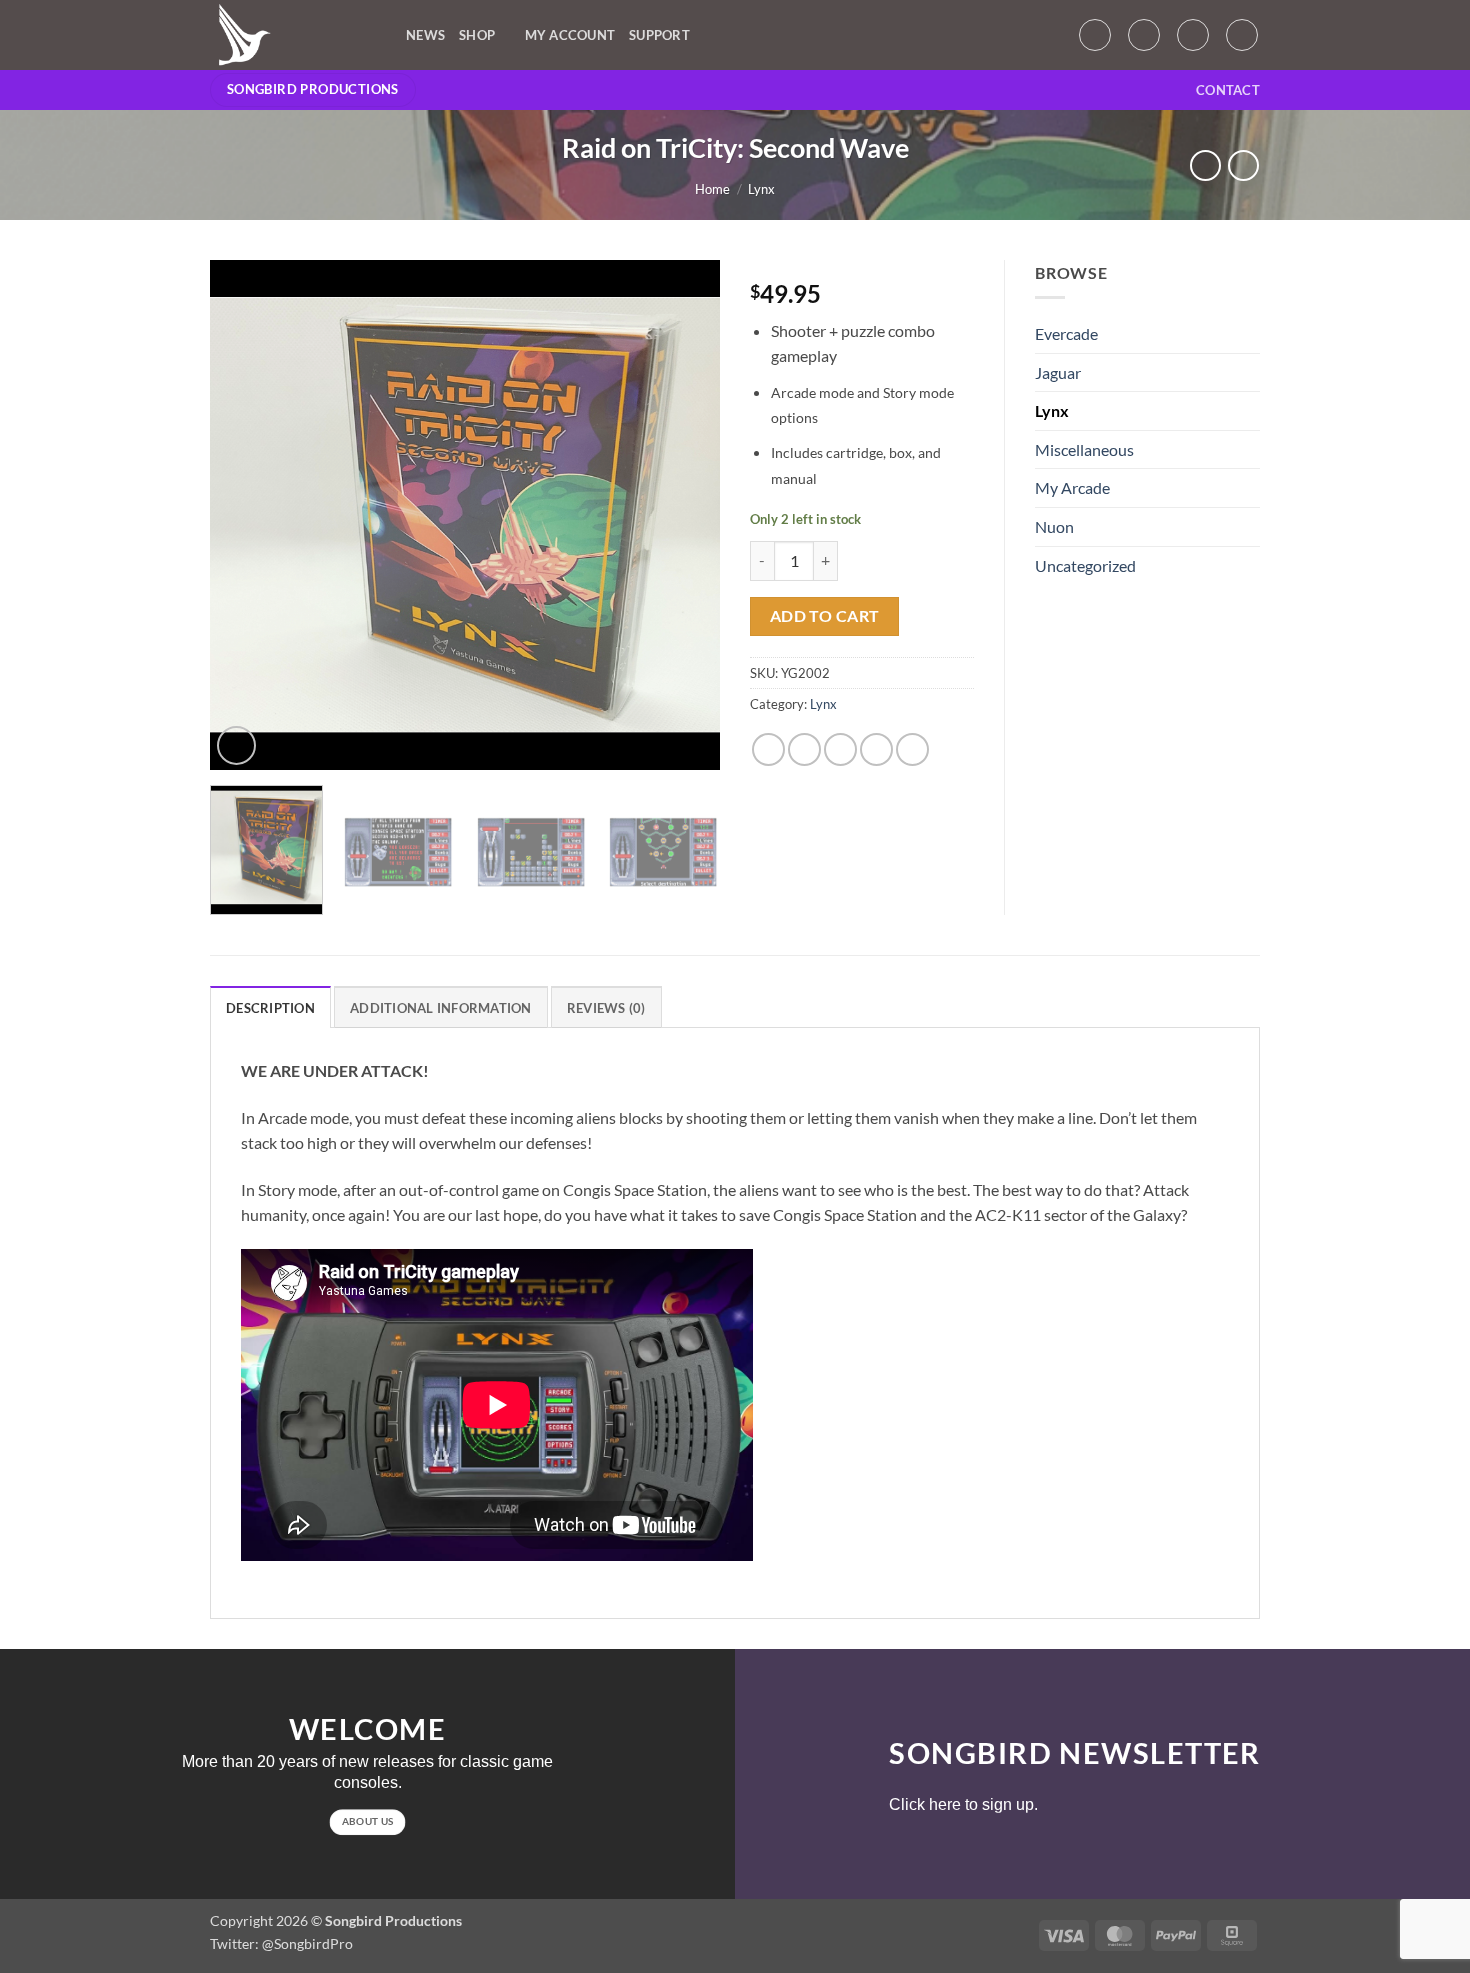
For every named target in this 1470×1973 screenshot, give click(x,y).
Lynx (761, 189)
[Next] (685, 515)
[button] (1095, 35)
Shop (477, 35)
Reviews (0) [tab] (606, 1008)
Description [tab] (270, 1008)
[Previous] (245, 515)
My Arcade (1072, 487)
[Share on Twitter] (804, 749)
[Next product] (1205, 165)
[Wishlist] (1144, 35)
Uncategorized (1085, 565)
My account (570, 35)
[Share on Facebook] (768, 749)
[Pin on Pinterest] (876, 749)
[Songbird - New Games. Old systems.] (293, 35)
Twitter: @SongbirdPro (281, 1943)
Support (659, 35)
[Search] (1242, 35)
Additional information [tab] (441, 1008)
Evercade (1066, 333)
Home (712, 189)
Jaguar (1058, 372)
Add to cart (825, 616)
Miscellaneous (1084, 449)
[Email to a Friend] (840, 749)
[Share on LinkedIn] (912, 749)
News (425, 35)
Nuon (1054, 526)
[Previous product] (1243, 165)
